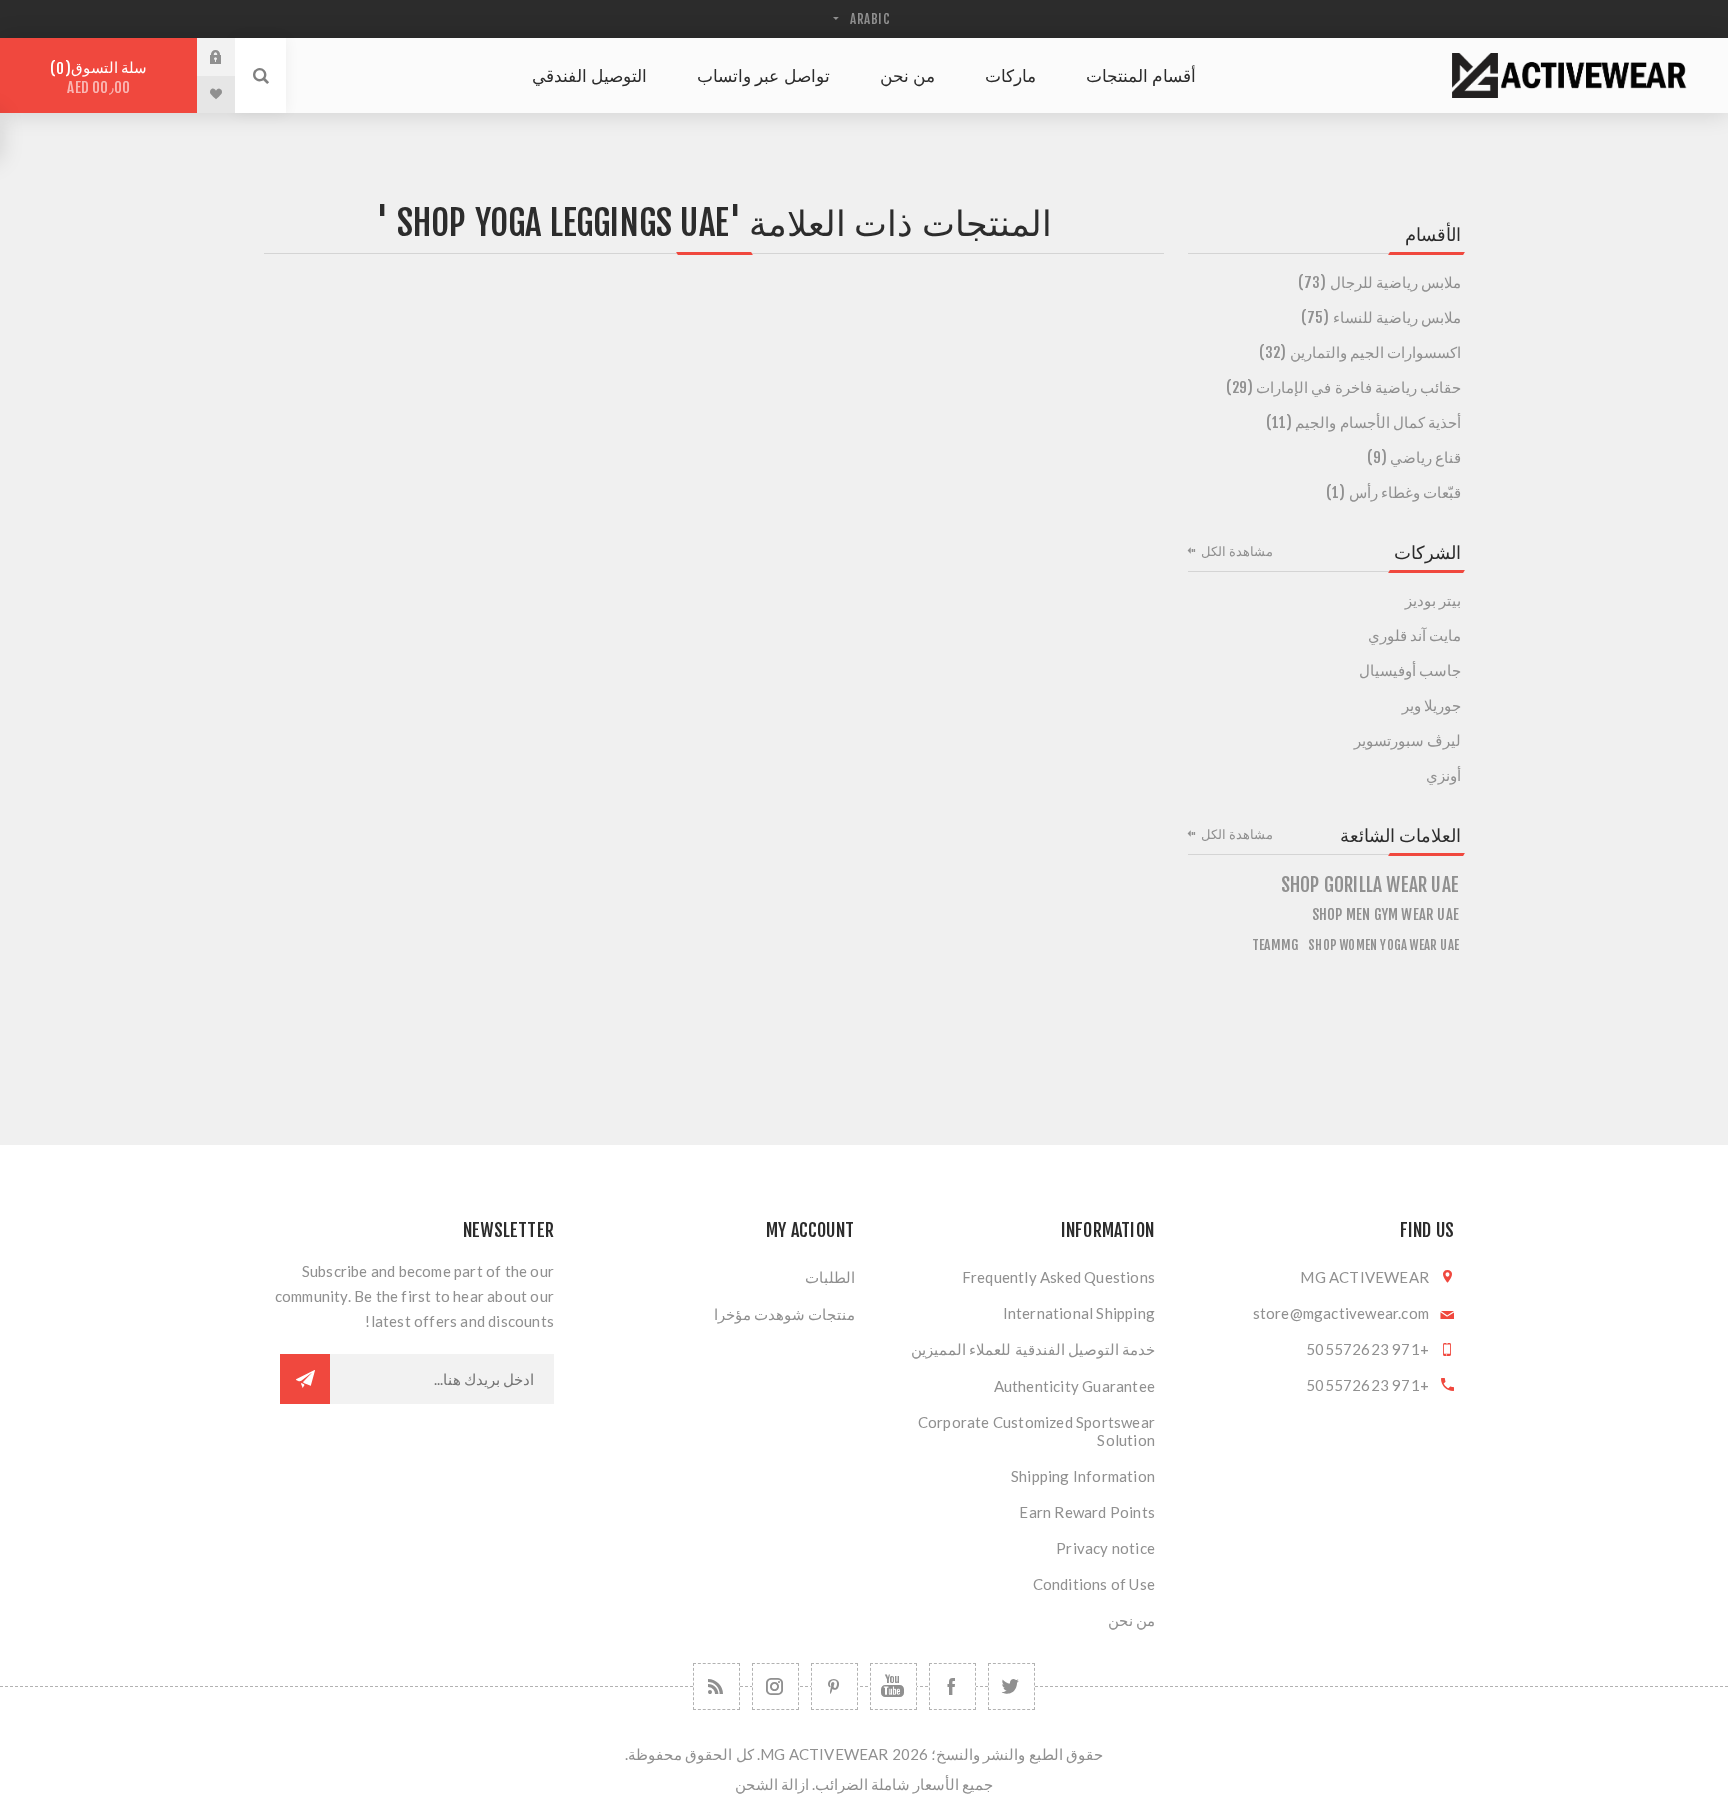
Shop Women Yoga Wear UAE (1383, 945)
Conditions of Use (1094, 1584)
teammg (1275, 944)
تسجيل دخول (201, 57)
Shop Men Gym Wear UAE (1385, 914)
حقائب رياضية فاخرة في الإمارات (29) (1343, 387)
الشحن (756, 1784)
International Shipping (1079, 1313)
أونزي (1443, 775)
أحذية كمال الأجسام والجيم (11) (1363, 422)
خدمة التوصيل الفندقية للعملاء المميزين (1033, 1349)
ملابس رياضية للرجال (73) (1379, 282)
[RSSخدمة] (716, 1686)
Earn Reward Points (1087, 1512)
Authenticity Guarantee (1074, 1386)
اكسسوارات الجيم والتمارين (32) (1360, 352)
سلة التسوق (101, 77)
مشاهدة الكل (1237, 551)
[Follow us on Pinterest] (834, 1686)
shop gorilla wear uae (1370, 885)
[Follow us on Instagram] (775, 1686)
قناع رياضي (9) (1414, 457)
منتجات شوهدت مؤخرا (784, 1314)
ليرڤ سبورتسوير (1407, 740)
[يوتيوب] (893, 1686)
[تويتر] (1011, 1686)
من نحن (1131, 1620)
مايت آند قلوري (1414, 635)
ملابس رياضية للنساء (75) (1381, 317)
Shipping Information (1083, 1476)
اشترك (305, 1379)
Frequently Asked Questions (1058, 1277)
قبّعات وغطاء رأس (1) (1393, 492)
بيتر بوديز (1433, 600)
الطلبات (830, 1277)
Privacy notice (1105, 1548)
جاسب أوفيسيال (1410, 670)
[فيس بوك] (952, 1686)
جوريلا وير (1431, 705)
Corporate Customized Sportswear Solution (1036, 1431)
